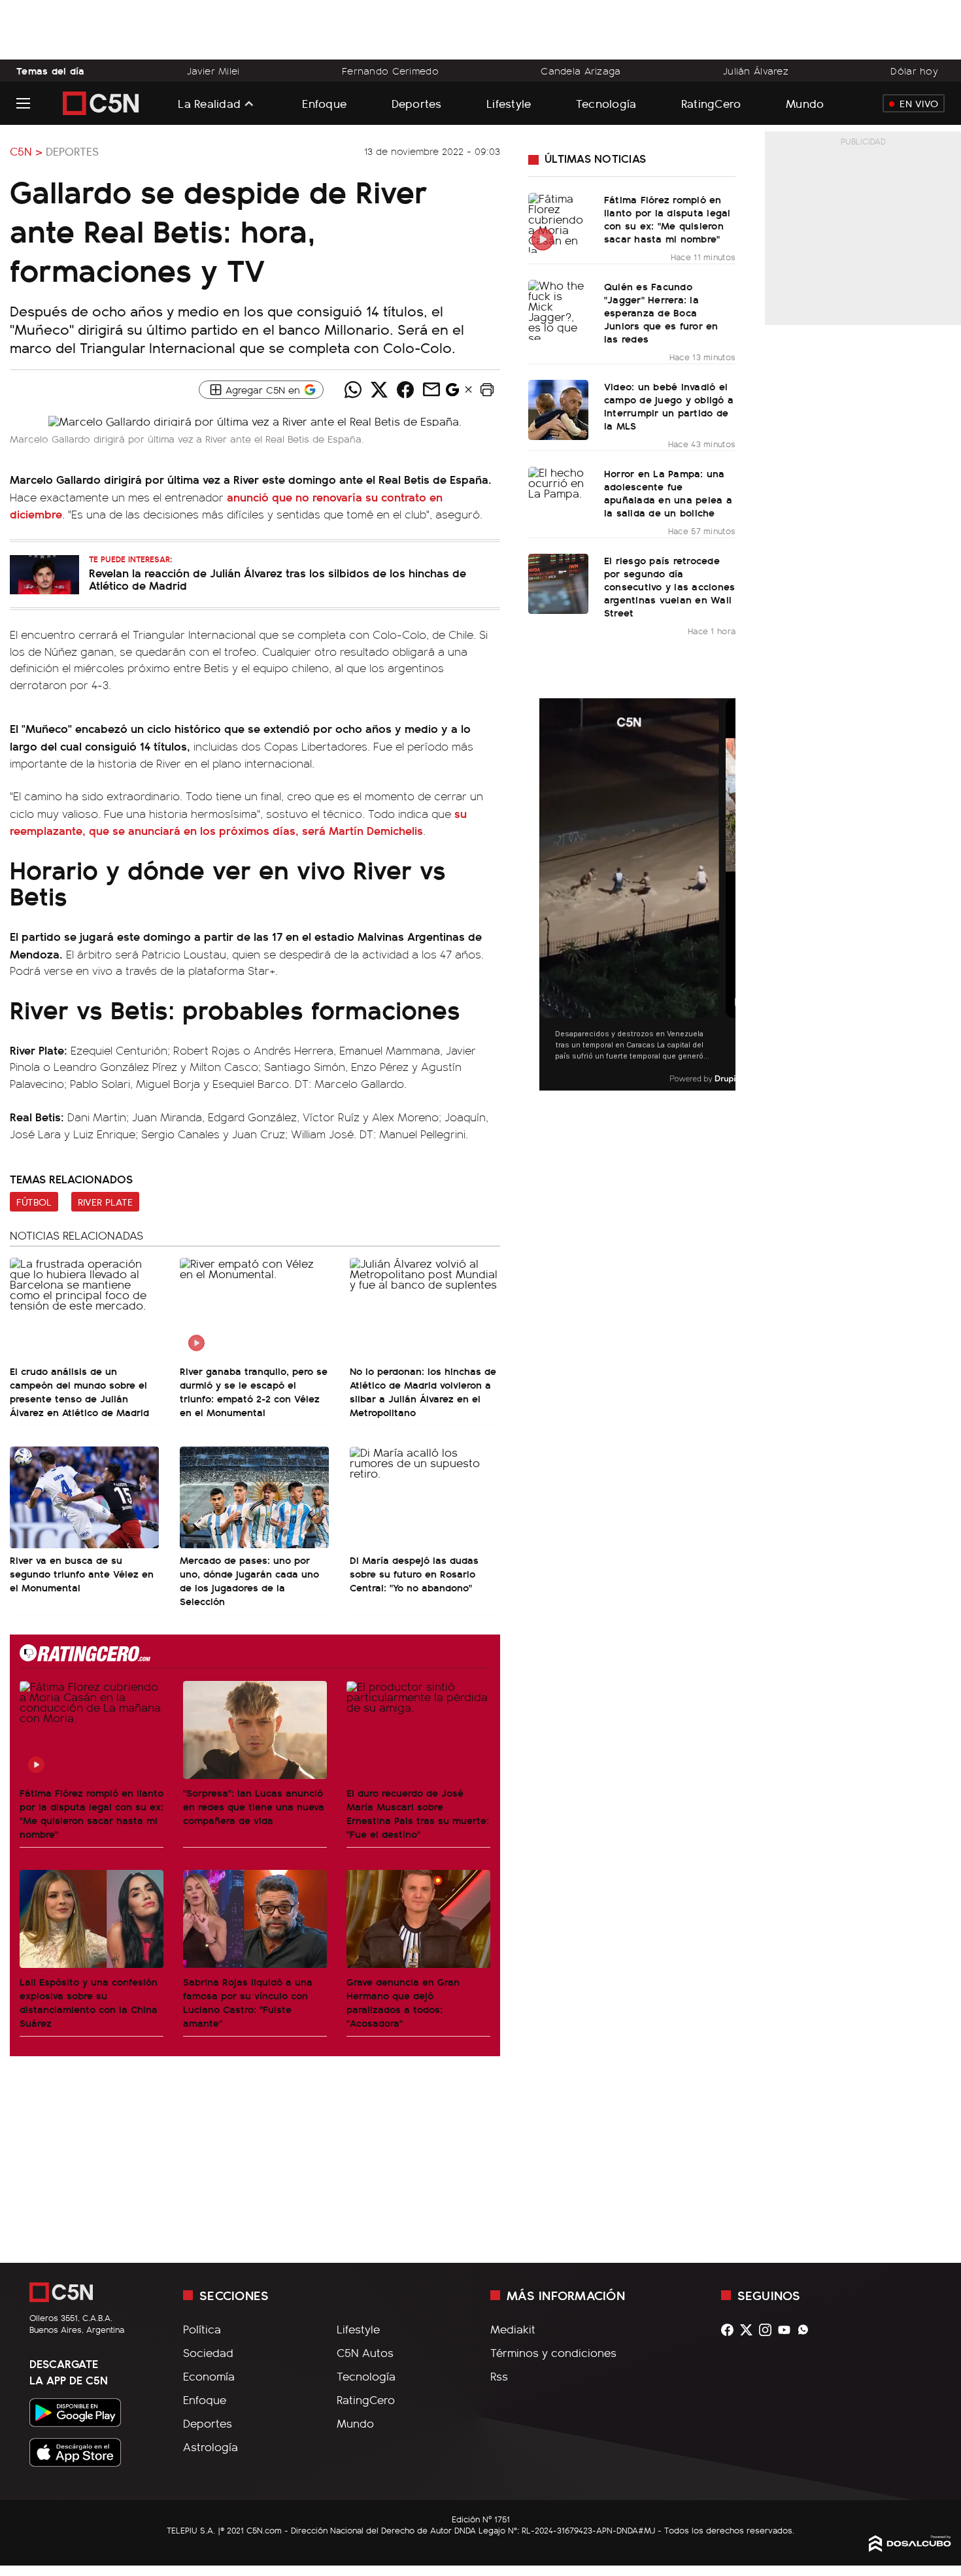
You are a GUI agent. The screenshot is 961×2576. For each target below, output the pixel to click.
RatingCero (711, 103)
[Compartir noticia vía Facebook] (405, 390)
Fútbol (34, 1202)
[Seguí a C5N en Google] (452, 393)
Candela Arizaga (581, 71)
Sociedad (208, 2352)
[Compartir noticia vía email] (431, 390)
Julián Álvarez (756, 71)
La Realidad (209, 103)
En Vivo (919, 103)
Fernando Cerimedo (390, 71)
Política (202, 2329)
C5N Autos (365, 2352)
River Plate (105, 1202)
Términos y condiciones (553, 2352)
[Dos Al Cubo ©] (910, 2547)
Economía (209, 2376)
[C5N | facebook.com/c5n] (731, 2330)
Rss (499, 2376)
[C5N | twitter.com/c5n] (750, 2330)
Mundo (805, 103)
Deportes (417, 103)
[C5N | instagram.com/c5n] (768, 2330)
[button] (487, 390)
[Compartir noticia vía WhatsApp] (353, 390)
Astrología (211, 2447)
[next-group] (727, 895)
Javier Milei (213, 71)
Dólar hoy (914, 71)
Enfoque (324, 103)
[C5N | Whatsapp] (806, 2330)
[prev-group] (548, 895)
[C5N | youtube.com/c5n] (787, 2330)
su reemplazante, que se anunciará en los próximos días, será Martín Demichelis (238, 822)
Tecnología (606, 103)
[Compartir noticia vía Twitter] (379, 390)
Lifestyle (509, 103)
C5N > (26, 151)
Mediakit (513, 2329)
